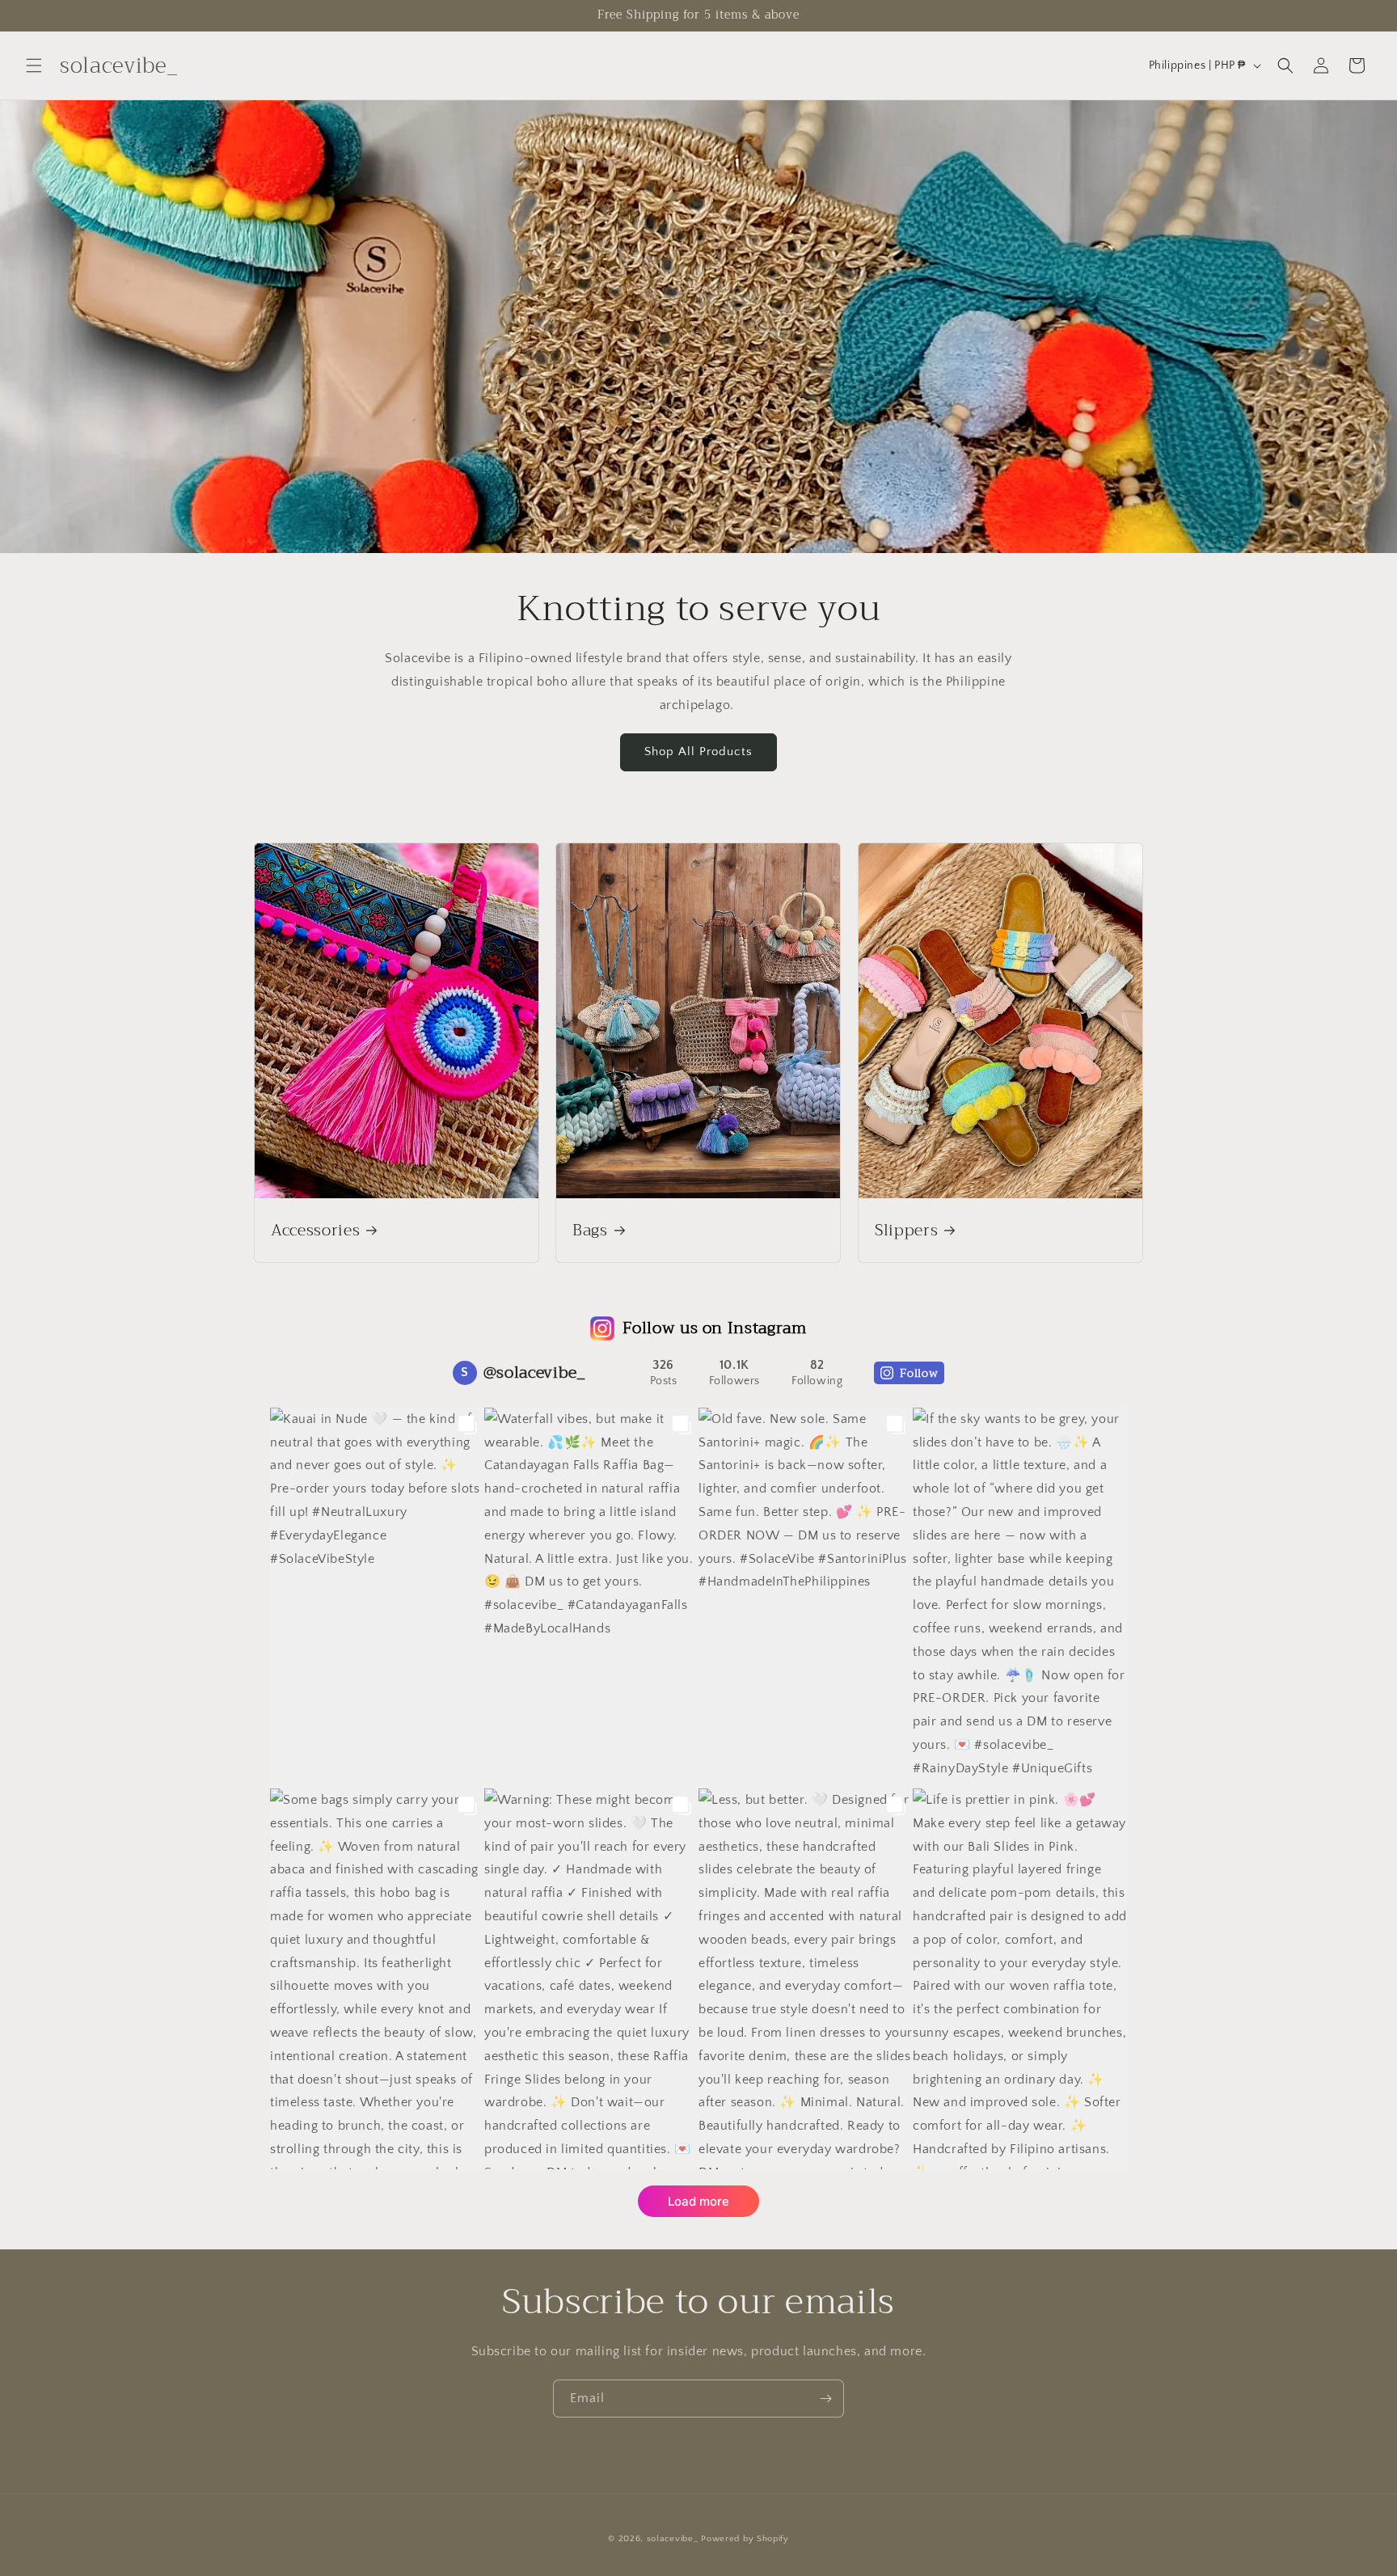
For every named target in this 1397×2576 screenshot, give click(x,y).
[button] (34, 65)
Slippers (906, 1230)
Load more (698, 2201)
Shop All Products (698, 752)
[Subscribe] (825, 2399)
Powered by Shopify (745, 2539)
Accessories (315, 1230)
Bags (590, 1230)
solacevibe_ (673, 2539)
